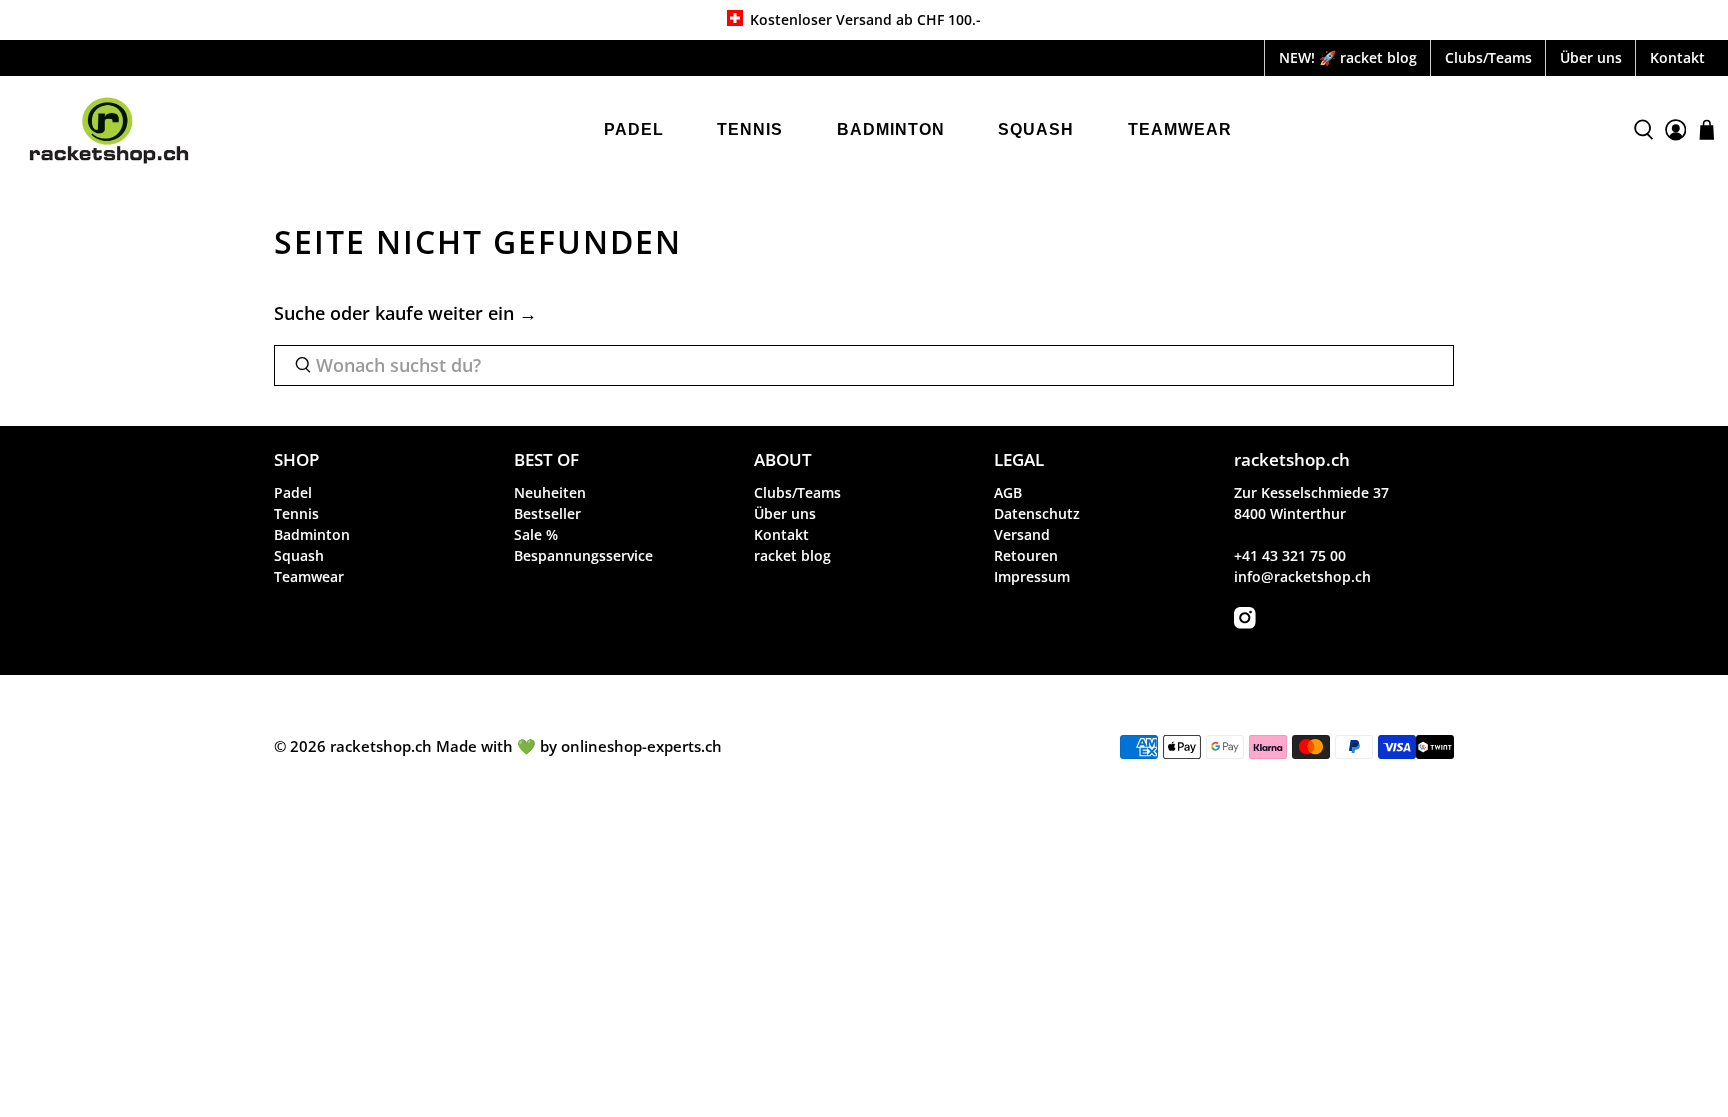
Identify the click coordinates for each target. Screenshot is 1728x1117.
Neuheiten (550, 492)
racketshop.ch (381, 746)
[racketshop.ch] (109, 130)
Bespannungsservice (583, 555)
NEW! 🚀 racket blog (1348, 57)
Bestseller (547, 513)
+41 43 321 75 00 (1290, 555)
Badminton (891, 129)
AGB (1008, 492)
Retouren (1026, 555)
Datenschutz (1037, 513)
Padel (634, 129)
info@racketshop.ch (1302, 576)
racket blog (792, 555)
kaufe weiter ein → (456, 313)
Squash (1036, 129)
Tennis (750, 129)
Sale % (536, 534)
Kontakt (1677, 57)
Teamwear (1180, 129)
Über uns (1591, 57)
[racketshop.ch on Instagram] (1245, 623)
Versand (1022, 534)
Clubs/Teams (1488, 57)
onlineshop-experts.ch (641, 746)
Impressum (1032, 576)
